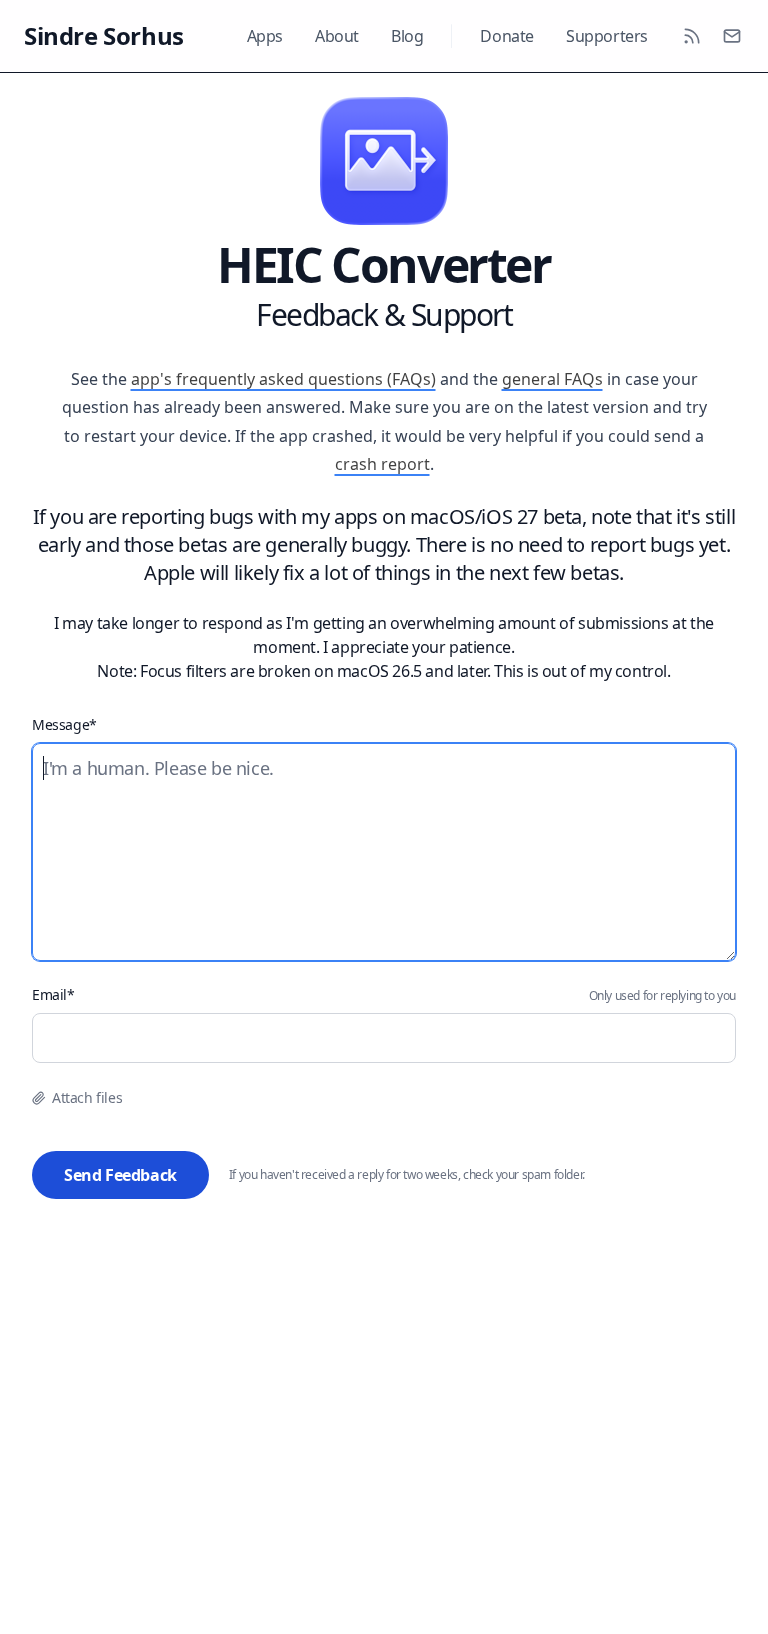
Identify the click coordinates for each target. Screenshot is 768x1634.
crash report (382, 464)
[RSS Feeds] (692, 36)
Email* (53, 994)
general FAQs (552, 379)
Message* (64, 724)
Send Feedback (120, 1175)
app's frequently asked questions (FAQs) (283, 379)
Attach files (87, 1097)
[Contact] (732, 36)
